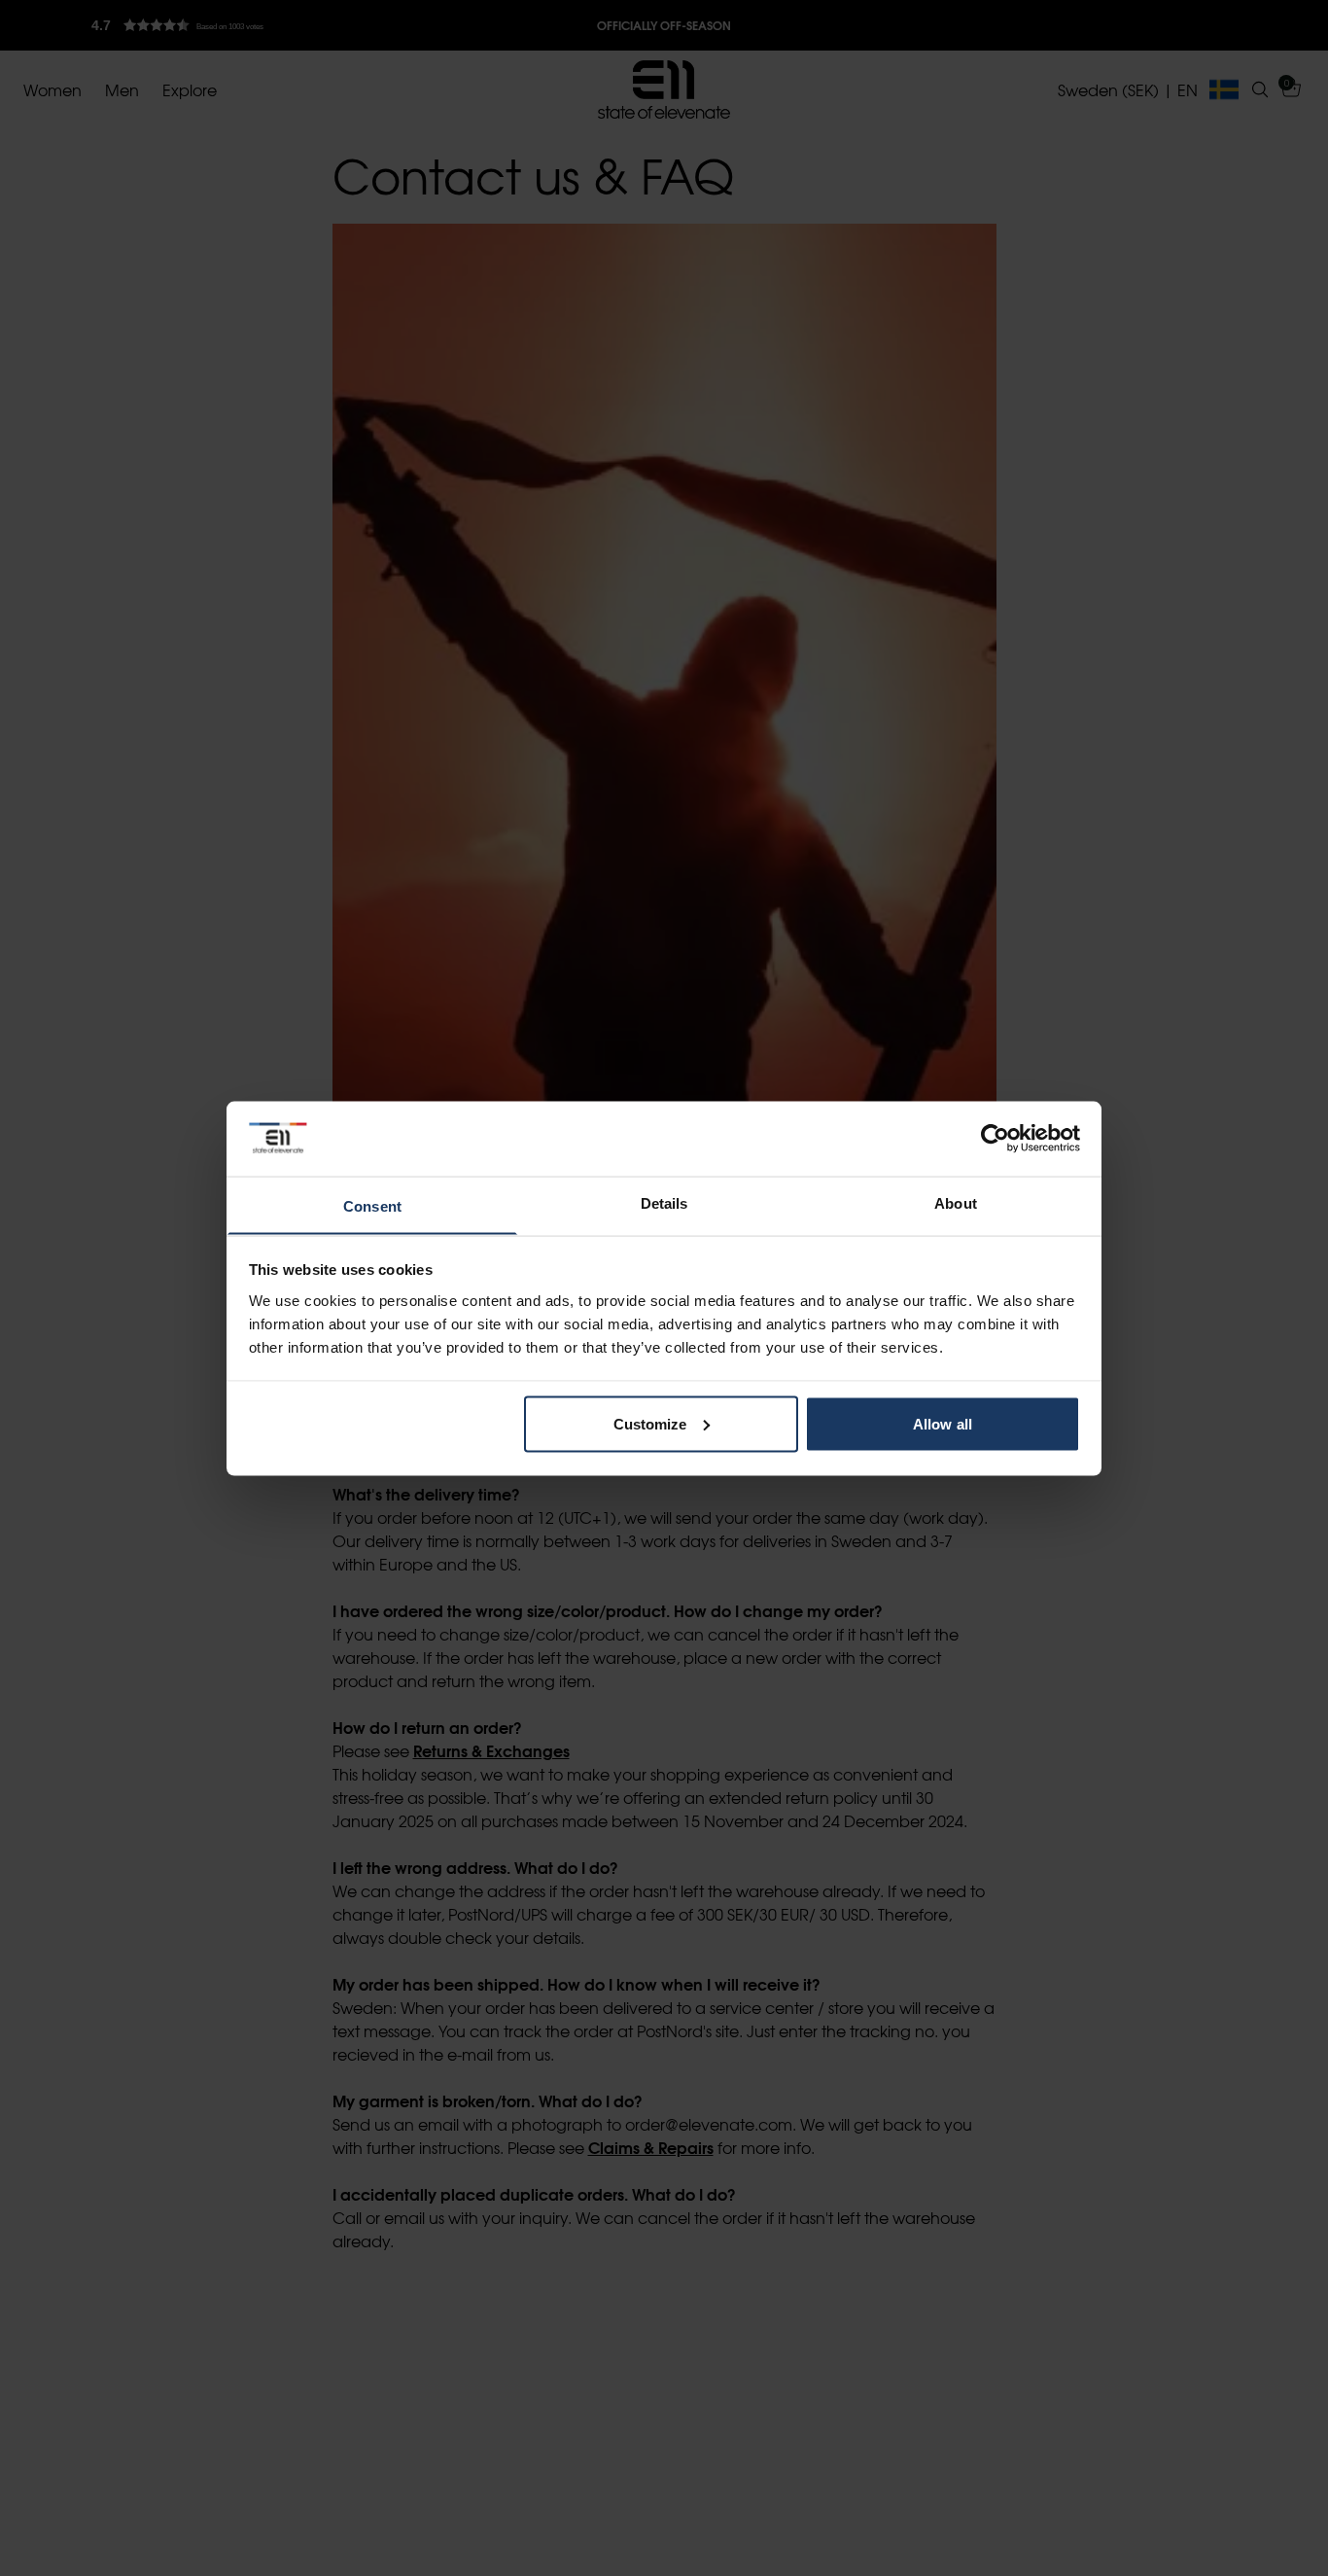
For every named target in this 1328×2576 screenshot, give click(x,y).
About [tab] (956, 1202)
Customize (650, 1423)
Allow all (943, 1423)
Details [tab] (664, 1202)
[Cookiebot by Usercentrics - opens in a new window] (995, 1138)
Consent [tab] (372, 1205)
